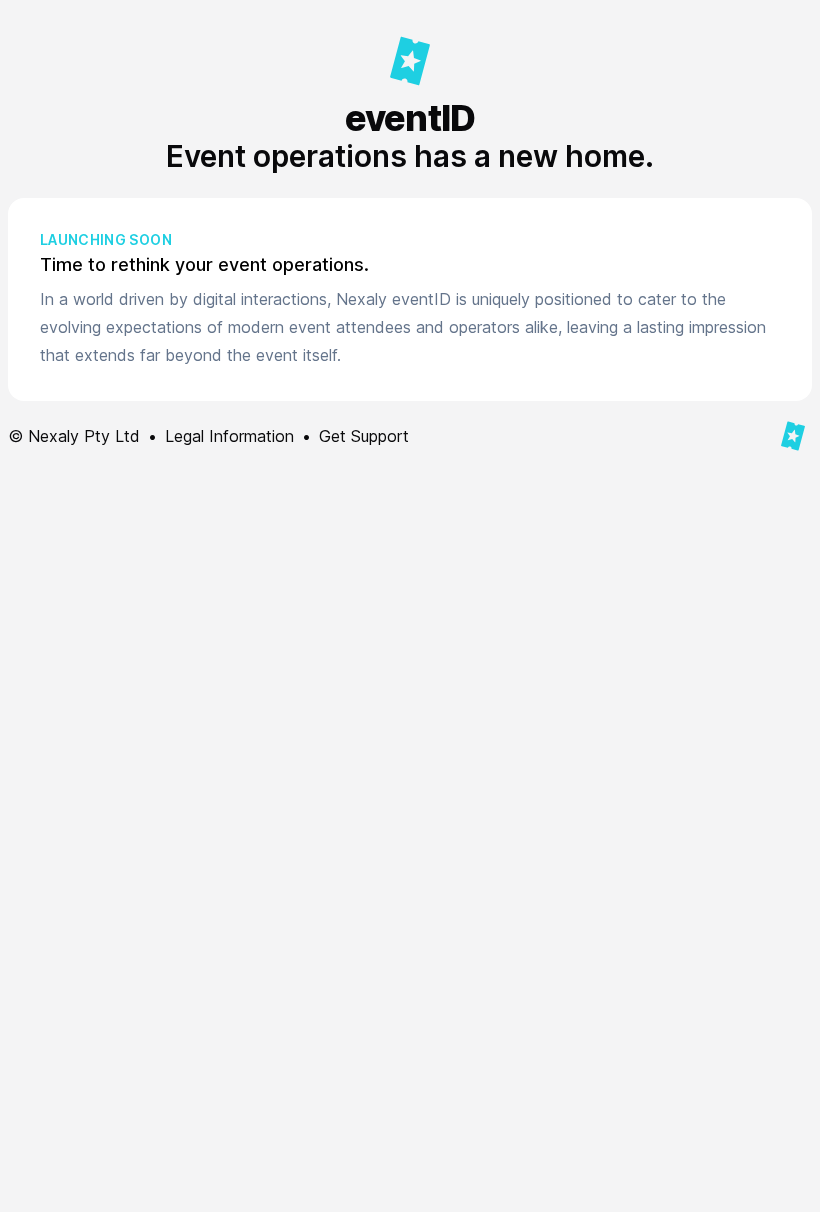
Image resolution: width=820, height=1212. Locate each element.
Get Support (364, 436)
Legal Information (229, 436)
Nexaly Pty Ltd (84, 436)
